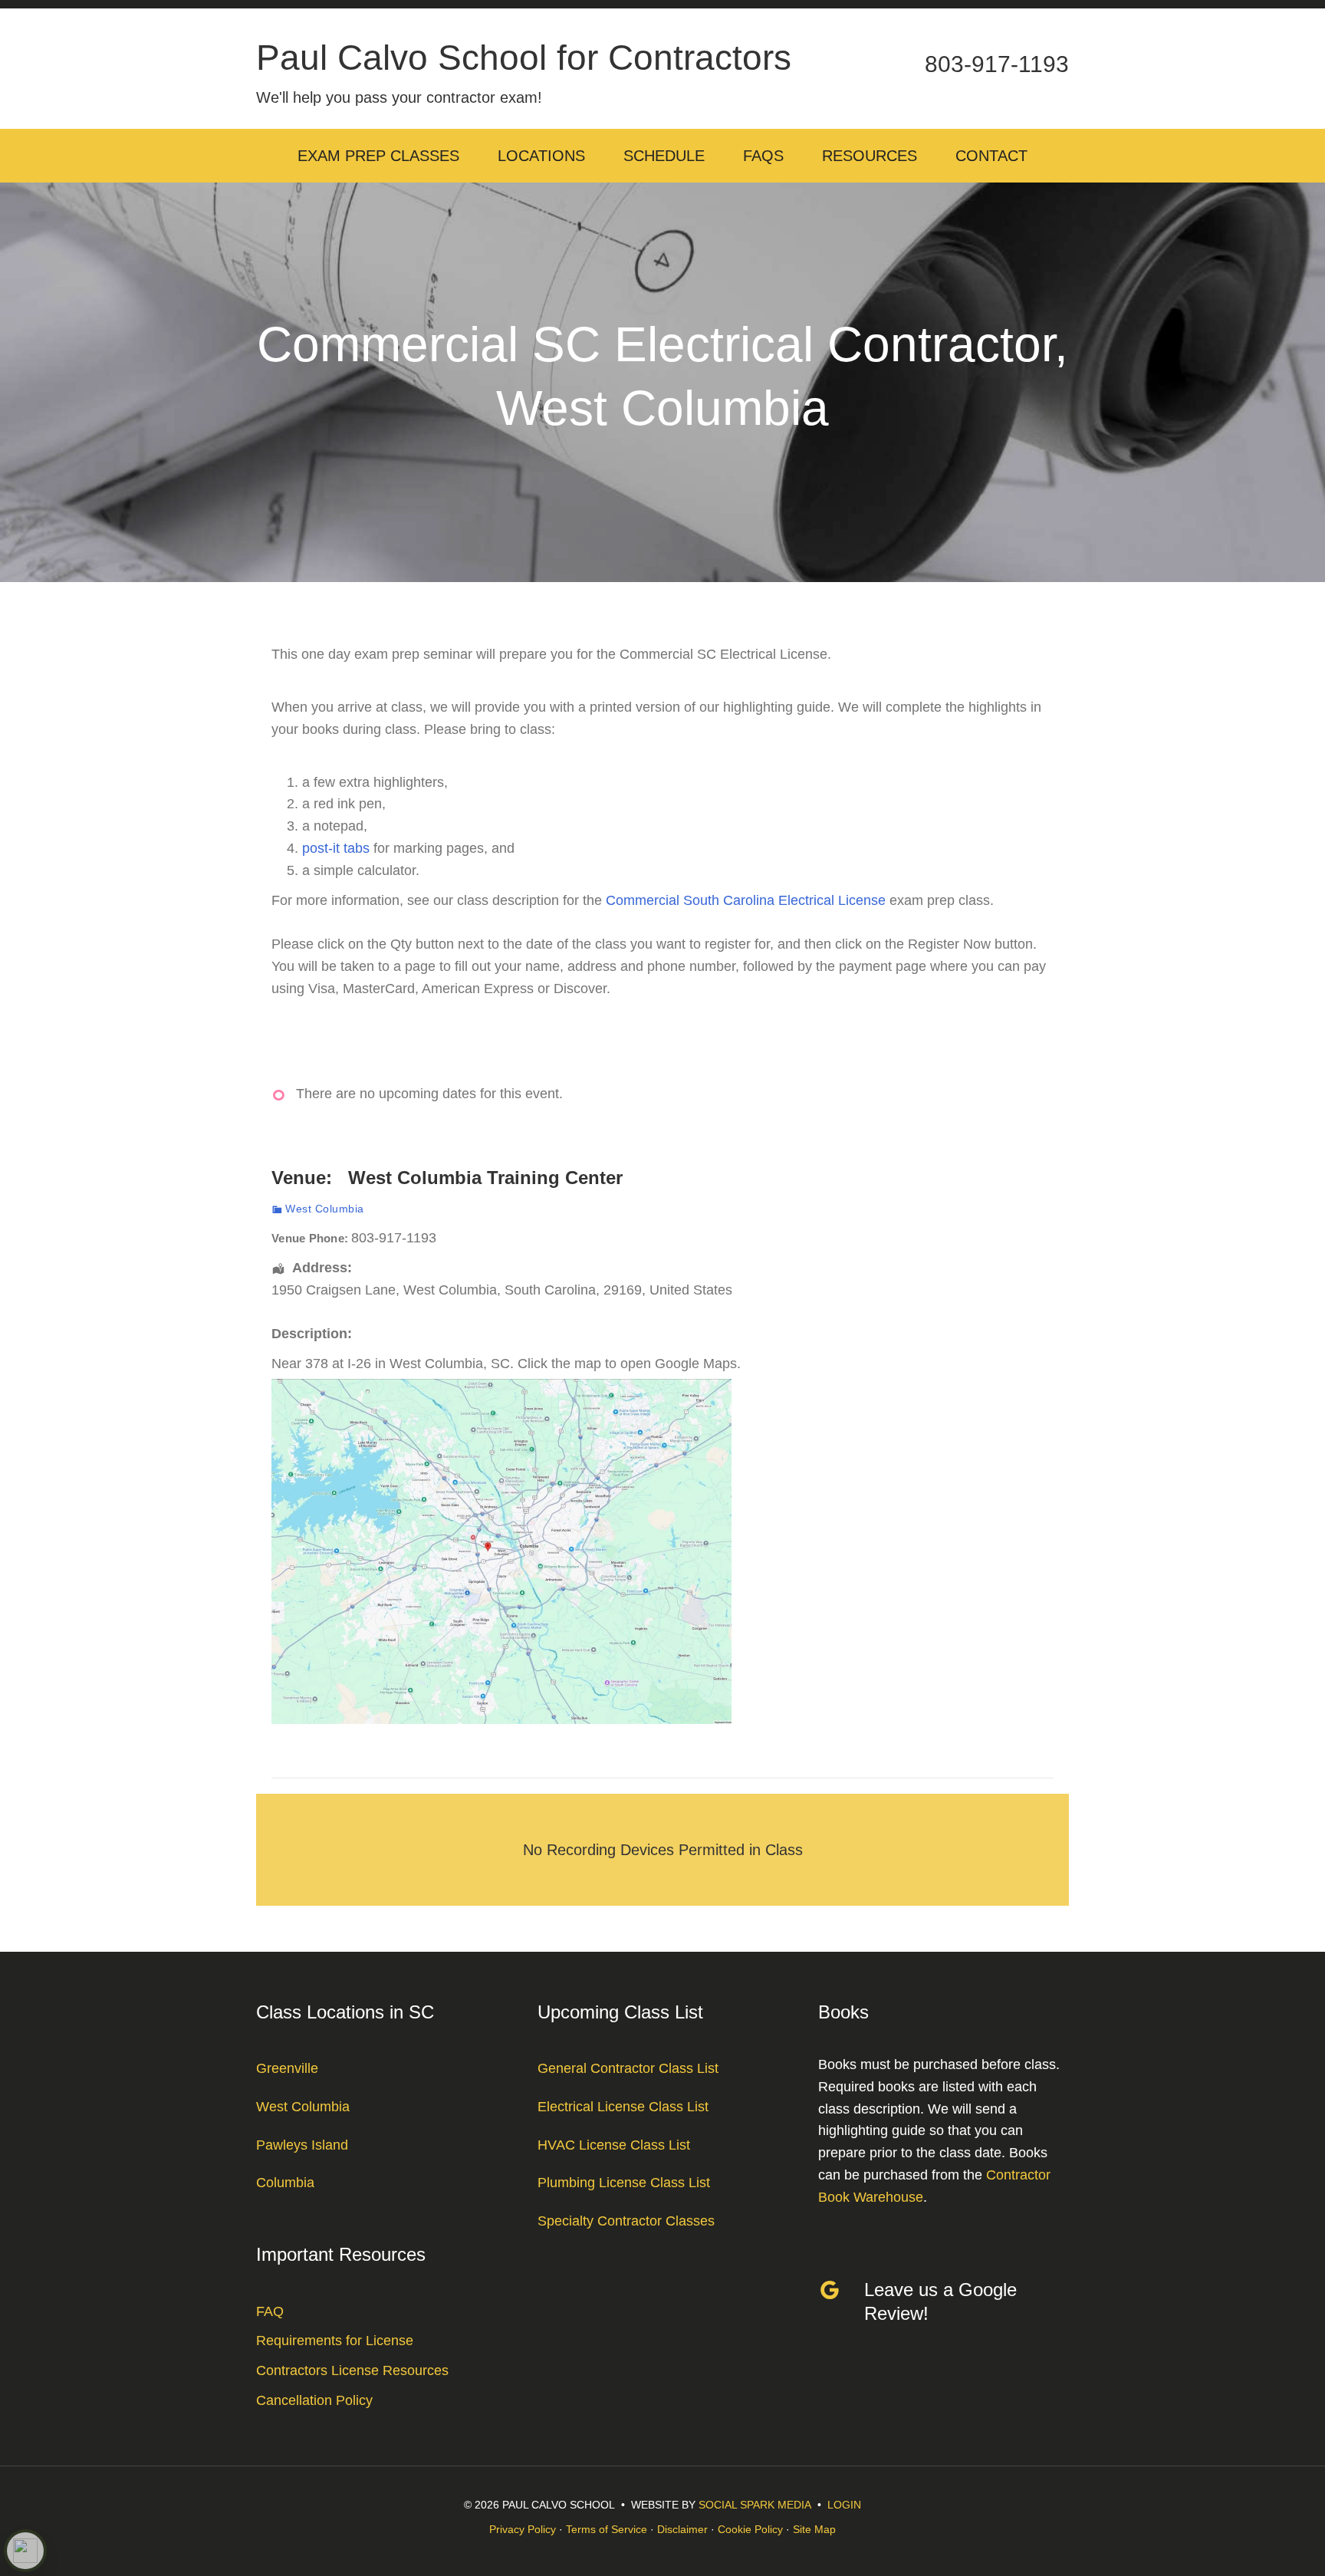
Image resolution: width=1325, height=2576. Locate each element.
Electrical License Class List (623, 2107)
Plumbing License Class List (624, 2183)
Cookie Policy (750, 2529)
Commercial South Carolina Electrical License (746, 900)
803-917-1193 (997, 64)
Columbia (285, 2183)
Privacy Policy (523, 2529)
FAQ (270, 2311)
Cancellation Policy (314, 2400)
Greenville (287, 2068)
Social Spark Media (755, 2505)
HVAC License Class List (614, 2145)
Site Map (814, 2529)
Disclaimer (682, 2529)
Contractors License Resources (352, 2370)
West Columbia (325, 1209)
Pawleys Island (302, 2145)
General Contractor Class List (628, 2068)
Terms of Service (607, 2529)
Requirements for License (335, 2341)
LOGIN (844, 2505)
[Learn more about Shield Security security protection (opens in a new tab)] (25, 2551)
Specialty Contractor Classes (626, 2221)
